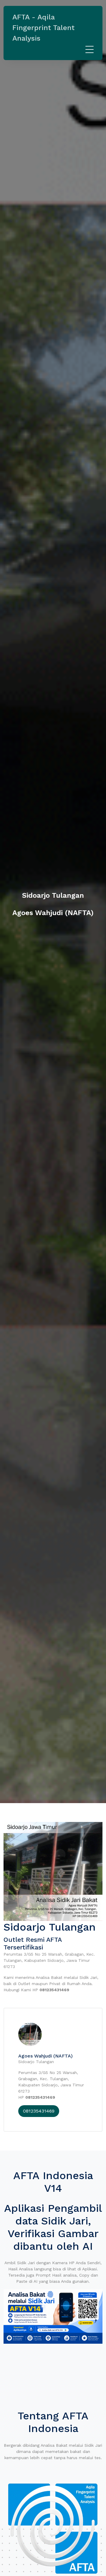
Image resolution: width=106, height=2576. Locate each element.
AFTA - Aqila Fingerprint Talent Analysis (43, 28)
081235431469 (39, 2111)
